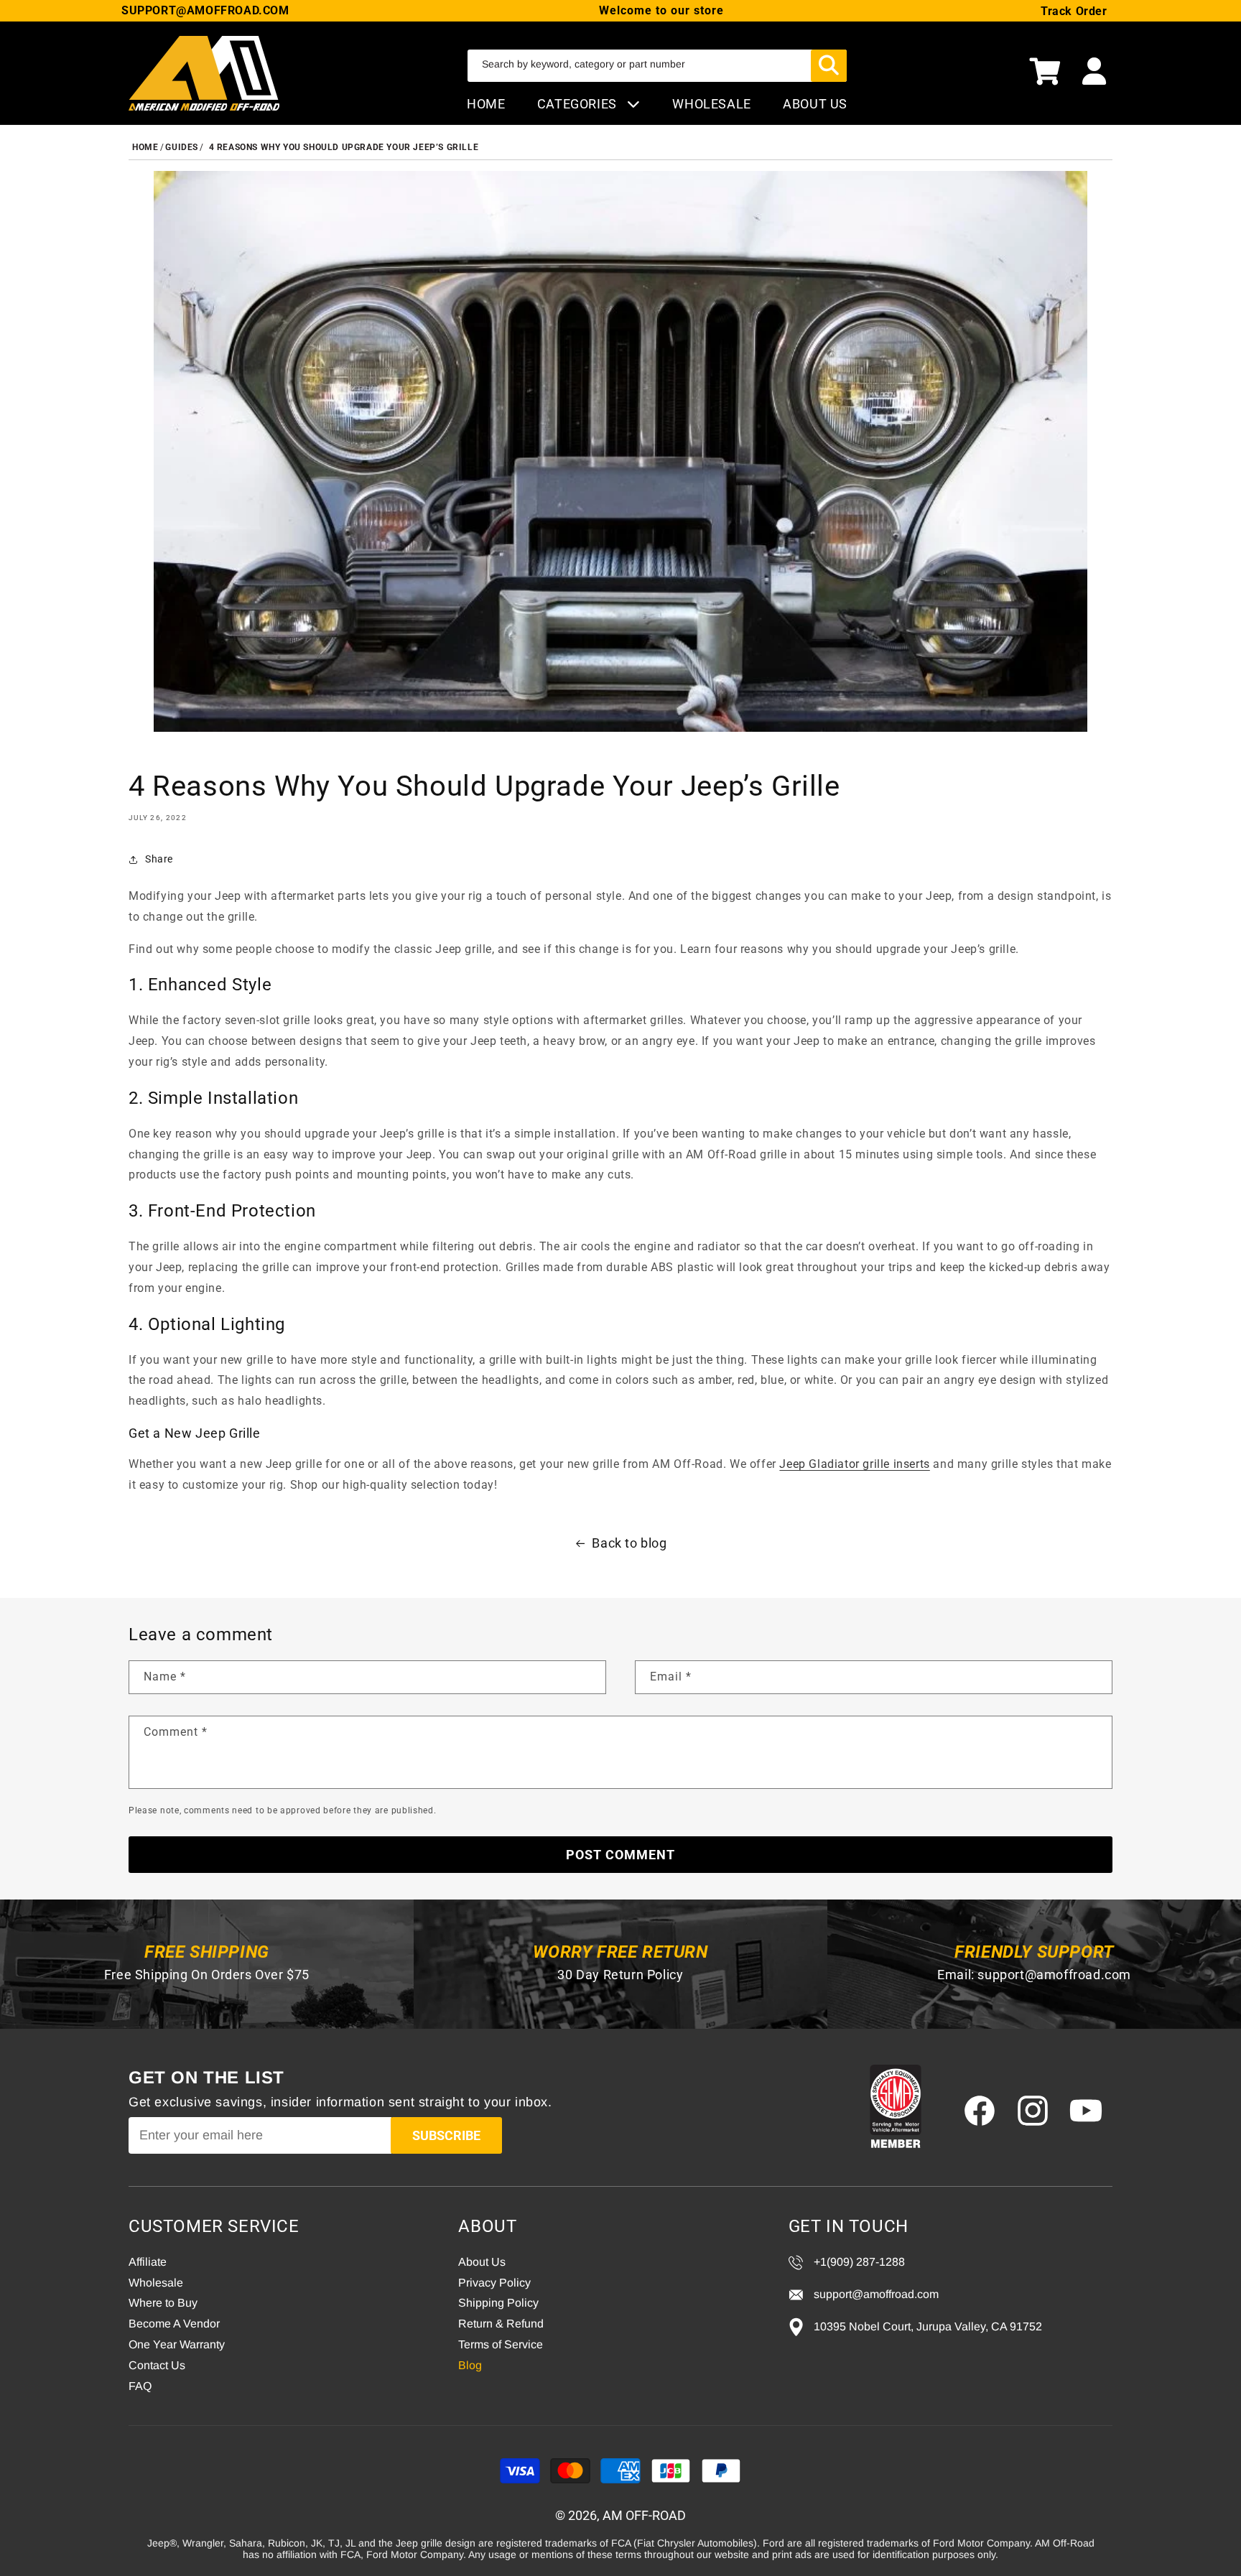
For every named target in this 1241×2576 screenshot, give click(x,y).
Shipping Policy (498, 2303)
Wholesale (156, 2283)
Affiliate (148, 2262)
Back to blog (629, 1543)
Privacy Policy (494, 2283)
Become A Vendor (174, 2324)
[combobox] (657, 66)
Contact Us (157, 2365)
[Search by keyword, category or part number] (829, 66)
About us (815, 104)
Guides (182, 147)
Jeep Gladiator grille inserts (854, 1464)
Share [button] (159, 859)
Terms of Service (501, 2344)
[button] (1045, 73)
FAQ (140, 2386)
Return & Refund (501, 2324)
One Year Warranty (177, 2344)
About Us (482, 2262)
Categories (579, 104)
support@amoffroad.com (1054, 1975)
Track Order (1074, 11)
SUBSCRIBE (446, 2135)
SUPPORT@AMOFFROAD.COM (205, 10)
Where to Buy (163, 2303)
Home (486, 104)
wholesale (711, 104)
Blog (470, 2365)
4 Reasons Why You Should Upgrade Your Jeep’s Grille (344, 147)
